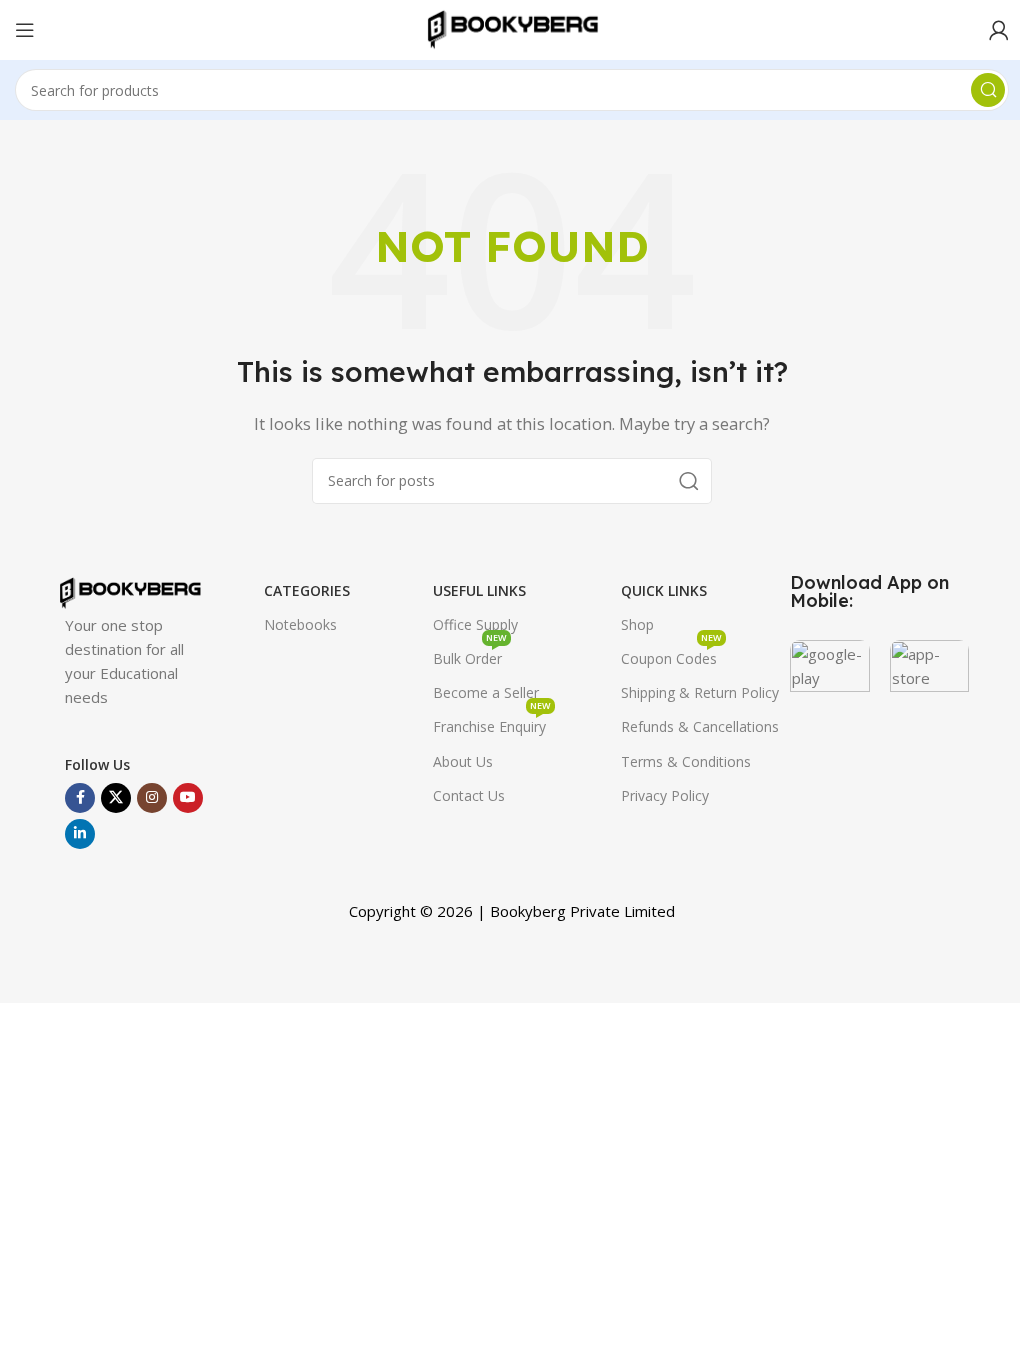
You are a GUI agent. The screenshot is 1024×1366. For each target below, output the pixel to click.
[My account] (999, 30)
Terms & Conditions (686, 761)
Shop (637, 624)
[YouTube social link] (188, 798)
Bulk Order (470, 655)
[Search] (988, 90)
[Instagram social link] (152, 798)
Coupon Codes (671, 655)
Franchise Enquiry (492, 723)
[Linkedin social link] (80, 834)
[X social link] (116, 798)
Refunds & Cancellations (700, 726)
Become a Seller (486, 692)
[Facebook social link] (80, 798)
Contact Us (469, 795)
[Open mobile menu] (25, 30)
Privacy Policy (665, 795)
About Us (463, 761)
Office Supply (475, 624)
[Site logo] (512, 28)
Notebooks (300, 624)
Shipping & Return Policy (700, 692)
